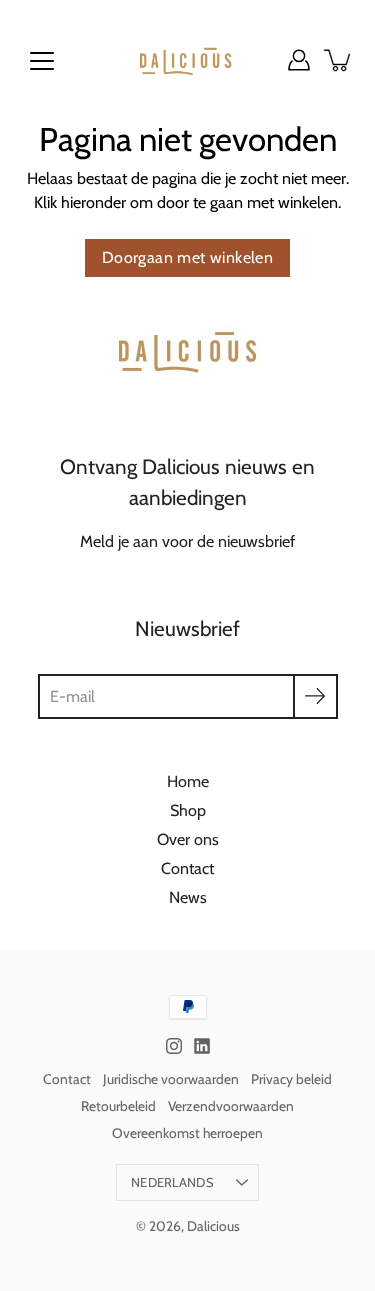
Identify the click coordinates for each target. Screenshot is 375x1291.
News (188, 897)
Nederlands (172, 1182)
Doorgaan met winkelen (187, 257)
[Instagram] (174, 1046)
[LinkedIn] (202, 1046)
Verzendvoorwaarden (231, 1106)
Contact (187, 868)
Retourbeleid (118, 1106)
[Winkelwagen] (339, 60)
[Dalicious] (187, 60)
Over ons (188, 839)
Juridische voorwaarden (171, 1079)
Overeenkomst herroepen (187, 1133)
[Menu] (42, 61)
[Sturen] (315, 696)
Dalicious (213, 1226)
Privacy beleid (291, 1079)
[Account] (299, 60)
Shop (188, 810)
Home (188, 781)
